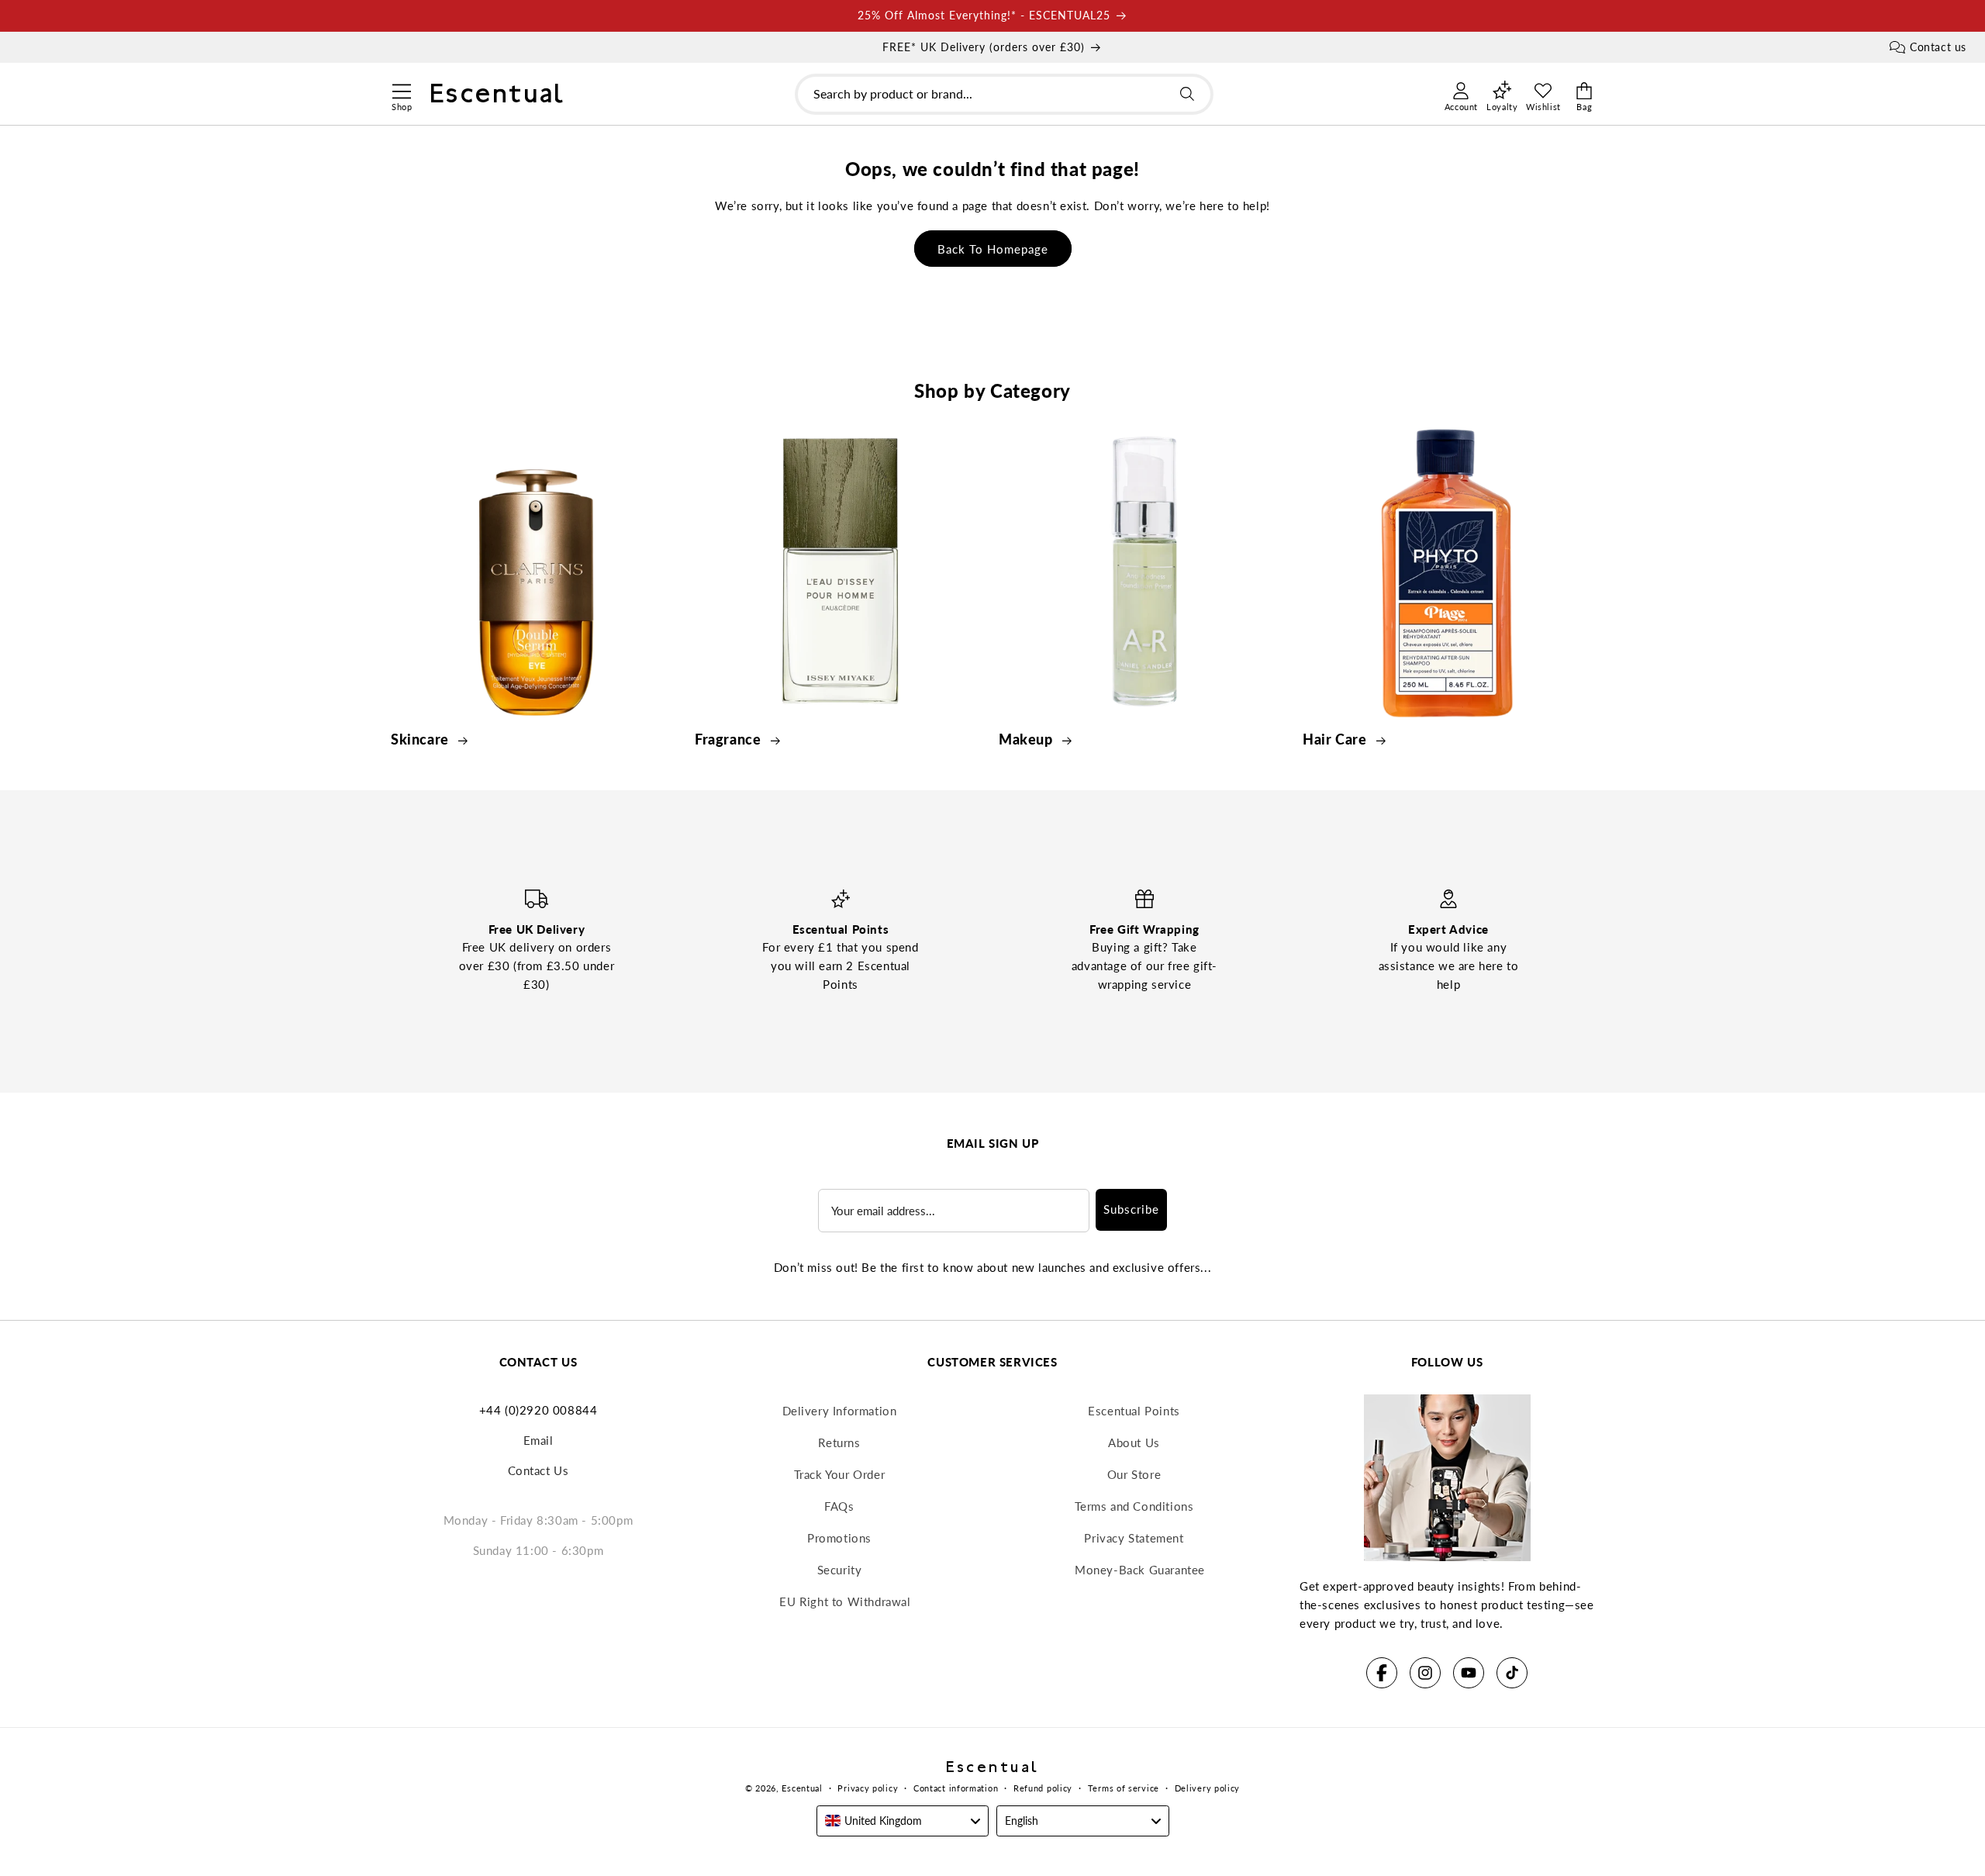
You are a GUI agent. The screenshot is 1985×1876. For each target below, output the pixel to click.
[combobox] (1004, 94)
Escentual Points (1134, 1411)
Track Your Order (840, 1474)
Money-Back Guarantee (1140, 1570)
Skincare (421, 739)
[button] (401, 89)
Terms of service (1124, 1788)
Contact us (1938, 47)
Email (539, 1440)
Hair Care (1336, 739)
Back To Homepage (993, 249)
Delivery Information (840, 1411)
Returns (839, 1442)
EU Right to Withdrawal (845, 1601)
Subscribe (1131, 1209)
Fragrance (730, 739)
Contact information (956, 1788)
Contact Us (539, 1470)
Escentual (802, 1788)
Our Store (1134, 1474)
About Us (1134, 1442)
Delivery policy (1208, 1788)
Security (840, 1570)
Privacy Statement (1134, 1538)
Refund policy (1043, 1788)
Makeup (1027, 739)
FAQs (839, 1506)
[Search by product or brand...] (1187, 94)
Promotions (839, 1538)
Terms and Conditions (1134, 1506)
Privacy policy (868, 1788)
